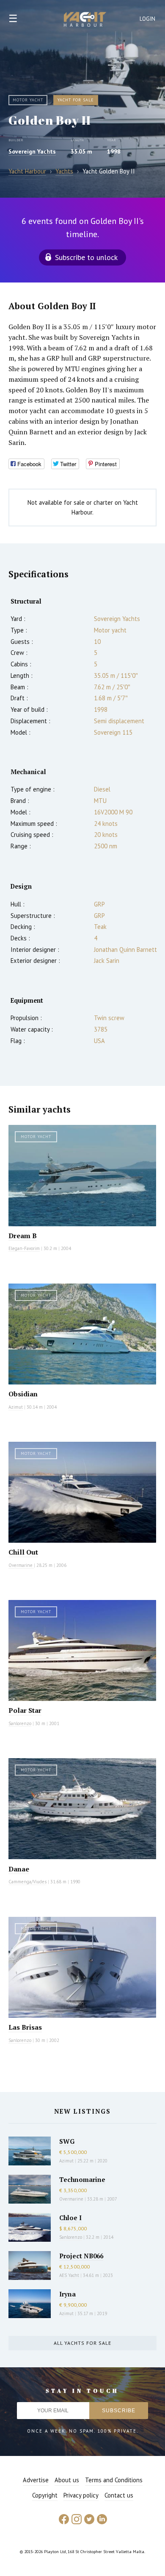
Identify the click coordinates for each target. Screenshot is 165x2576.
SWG (67, 2141)
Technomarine (82, 2179)
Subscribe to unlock (86, 257)
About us (67, 2480)
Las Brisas (25, 2027)
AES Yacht (69, 2275)
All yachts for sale (82, 2343)
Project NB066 (81, 2256)
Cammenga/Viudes (27, 1882)
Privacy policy (81, 2495)
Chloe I (70, 2218)
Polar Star (25, 1710)
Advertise (36, 2480)
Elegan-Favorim (24, 1248)
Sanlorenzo (20, 1723)
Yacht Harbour (85, 20)
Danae (19, 1869)
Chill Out (23, 1552)
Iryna (67, 2294)
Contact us (119, 2495)
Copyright (45, 2495)
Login (148, 19)
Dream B (23, 1236)
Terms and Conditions (114, 2480)
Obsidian (23, 1394)
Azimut (16, 1407)
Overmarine (21, 1565)
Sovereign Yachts (32, 151)
